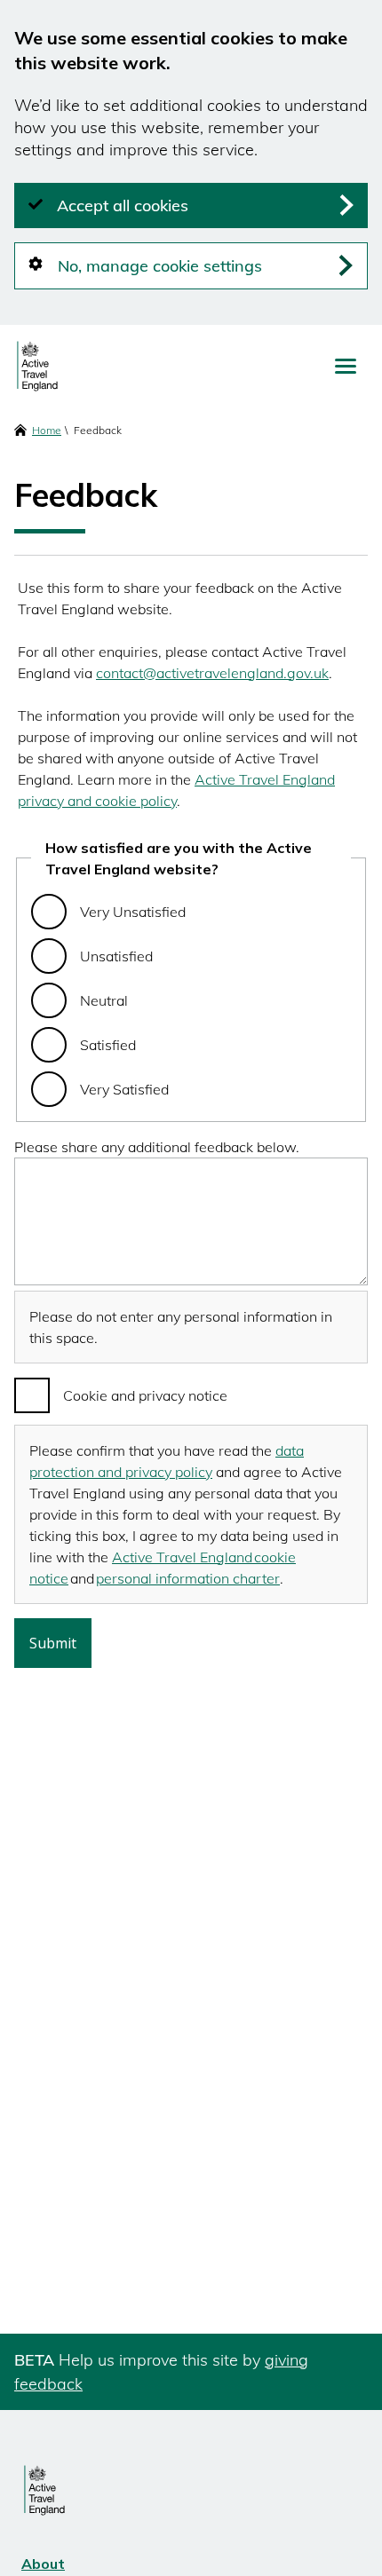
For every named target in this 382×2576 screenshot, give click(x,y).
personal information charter (188, 1578)
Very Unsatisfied (133, 912)
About (43, 2564)
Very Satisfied (124, 1089)
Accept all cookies (123, 205)
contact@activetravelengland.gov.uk (212, 673)
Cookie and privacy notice (145, 1395)
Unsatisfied (116, 956)
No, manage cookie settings (160, 266)
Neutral (104, 1000)
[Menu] (346, 366)
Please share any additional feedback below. (157, 1147)
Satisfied (108, 1045)
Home (47, 430)
